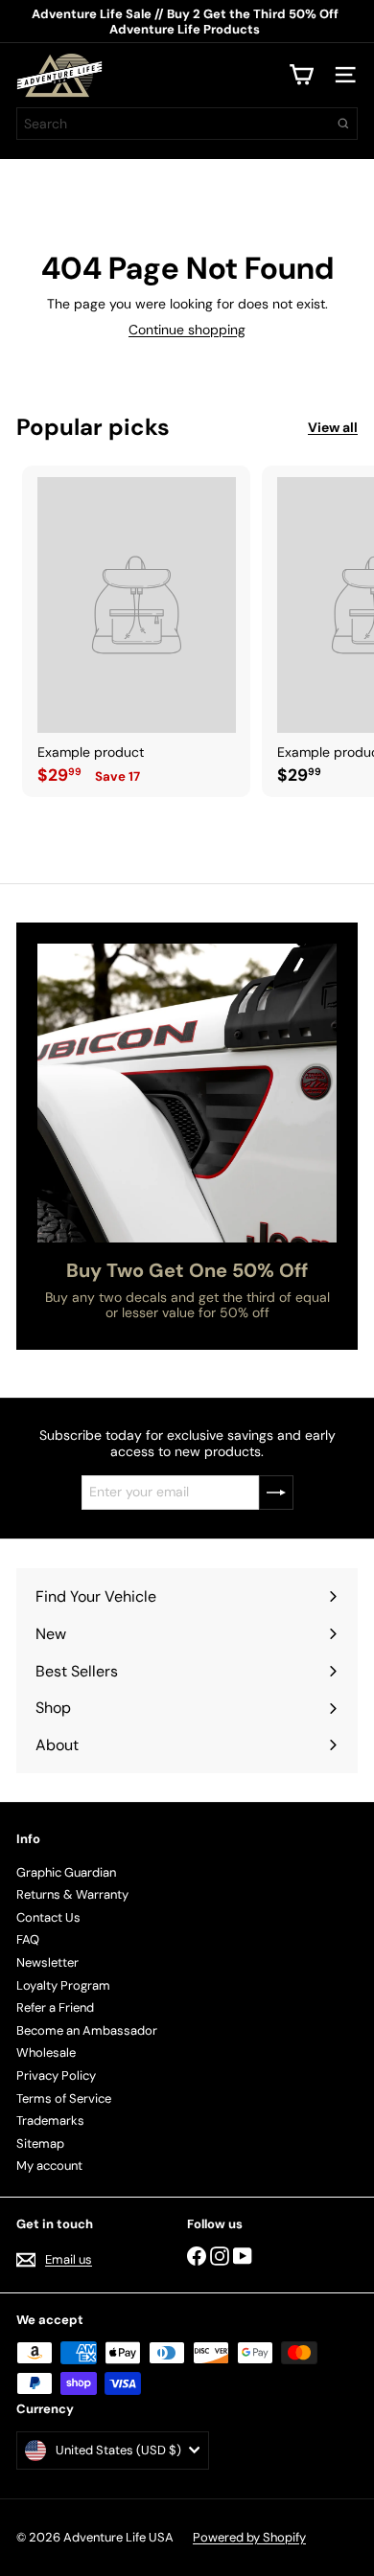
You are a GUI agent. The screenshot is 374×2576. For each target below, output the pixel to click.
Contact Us (48, 1917)
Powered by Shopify (249, 2537)
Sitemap (40, 2143)
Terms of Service (64, 2098)
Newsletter (47, 1962)
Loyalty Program (63, 1985)
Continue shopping (187, 330)
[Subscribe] (276, 1493)
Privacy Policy (56, 2075)
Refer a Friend (55, 2007)
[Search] (343, 124)
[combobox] (187, 124)
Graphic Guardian (66, 1872)
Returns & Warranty (72, 1894)
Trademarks (50, 2120)
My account (49, 2166)
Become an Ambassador (87, 2030)
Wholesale (46, 2052)
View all (333, 428)
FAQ (28, 1939)
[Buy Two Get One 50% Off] (187, 1093)
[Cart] (301, 75)
